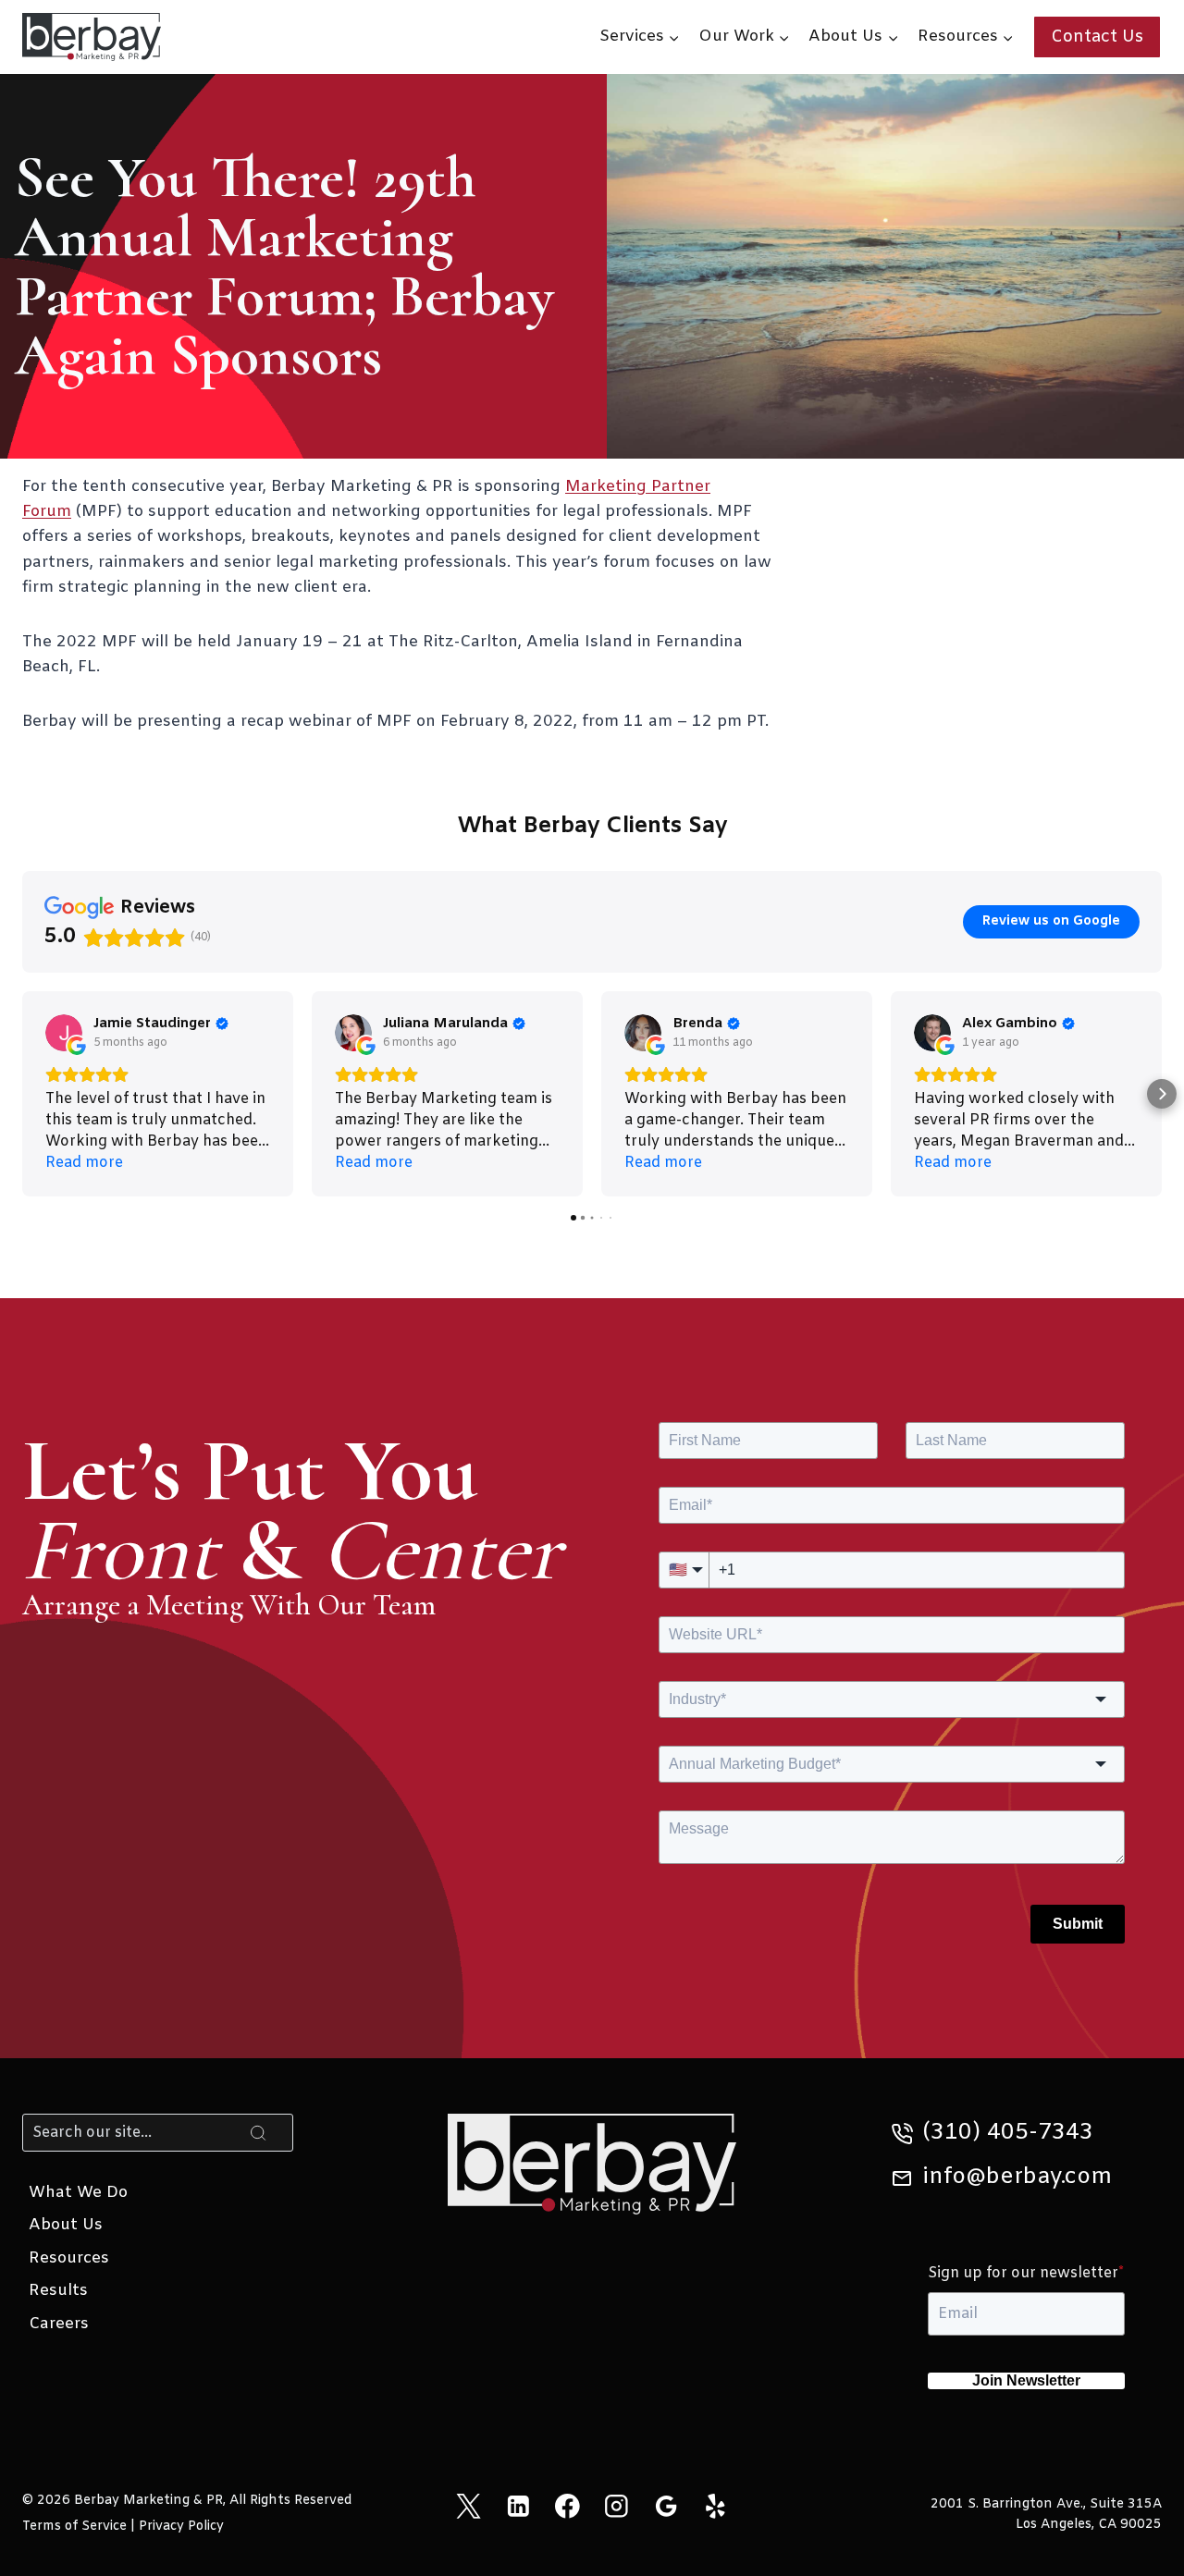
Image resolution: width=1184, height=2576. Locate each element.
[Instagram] (617, 2506)
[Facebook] (567, 2506)
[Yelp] (715, 2506)
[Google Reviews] (666, 2506)
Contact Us (1097, 37)
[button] (22, 1094)
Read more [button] (84, 1163)
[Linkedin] (518, 2506)
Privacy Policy (181, 2527)
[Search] (258, 2132)
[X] (469, 2506)
